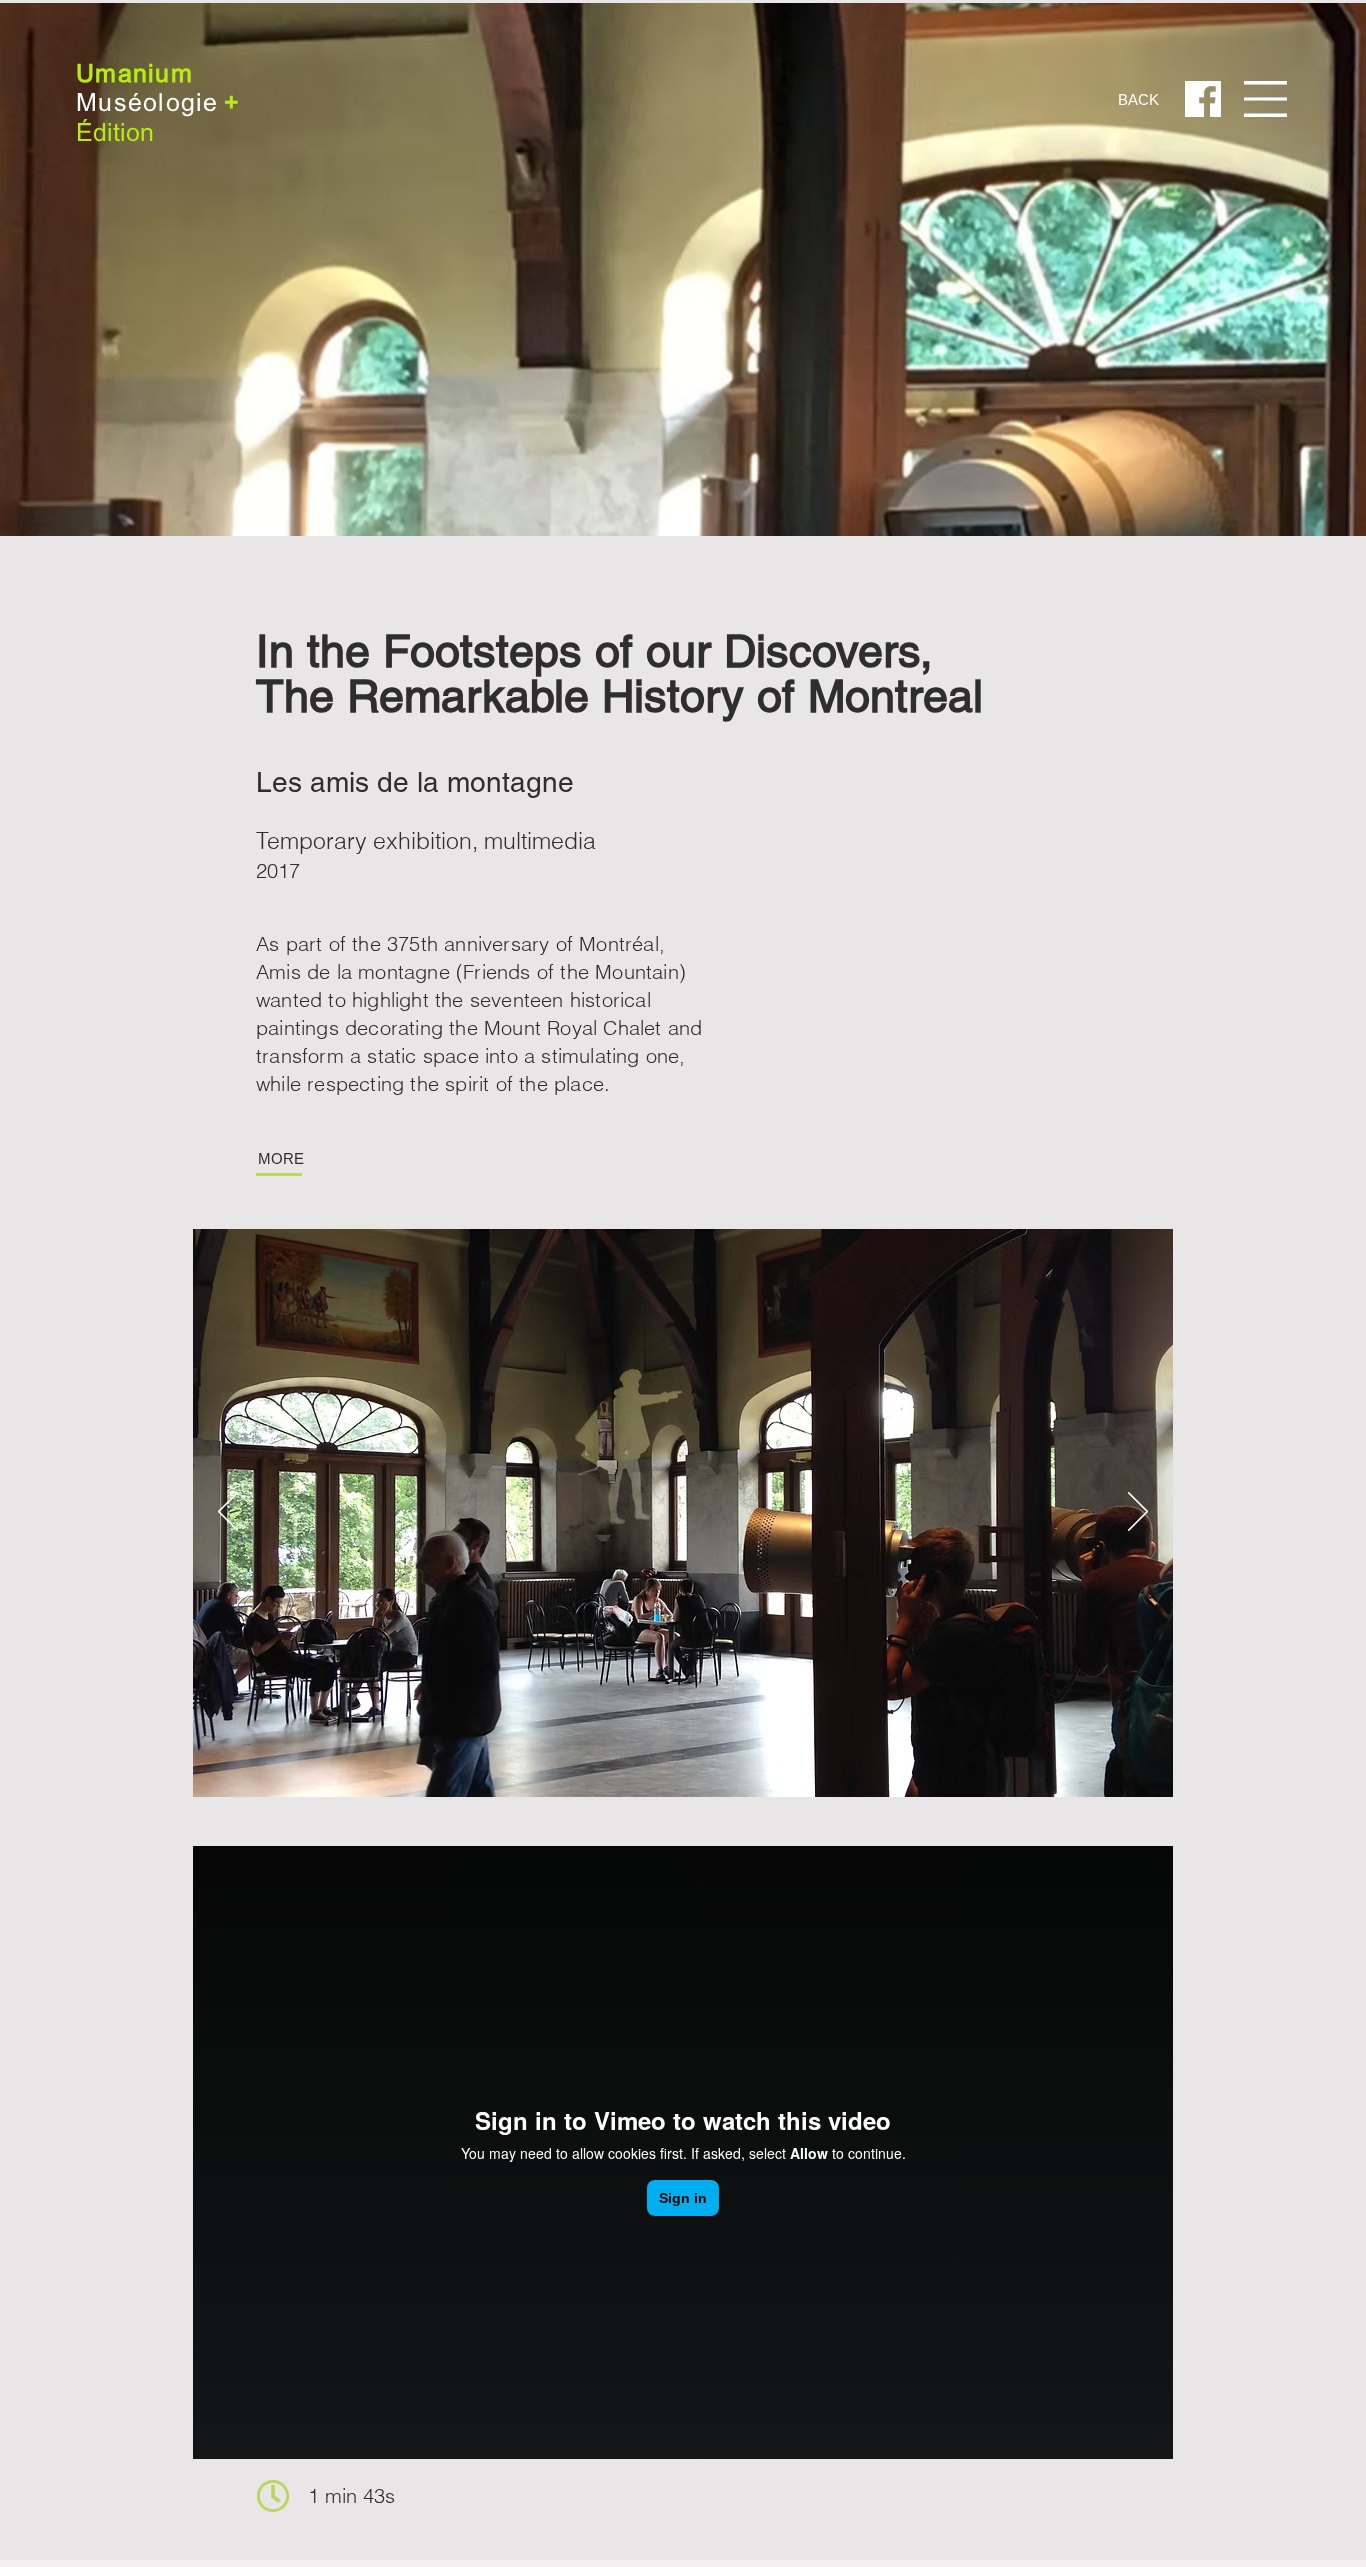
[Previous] (228, 1513)
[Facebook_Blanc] (1203, 99)
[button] (1265, 98)
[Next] (1138, 1513)
